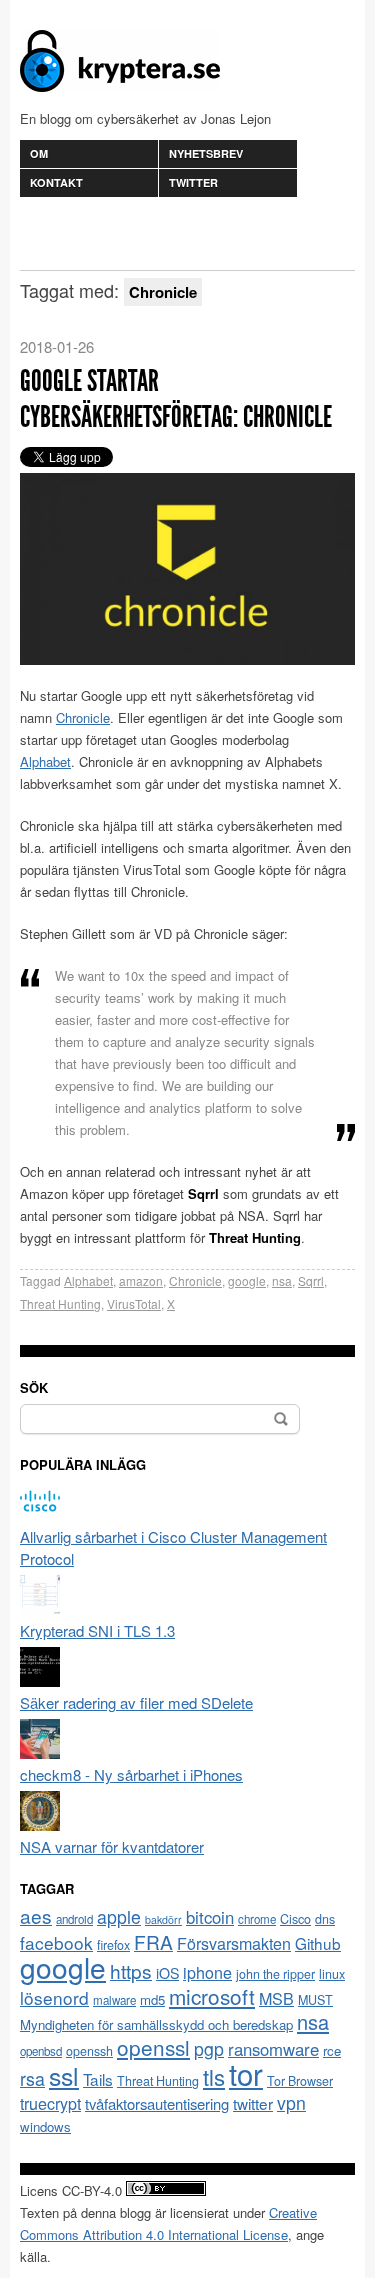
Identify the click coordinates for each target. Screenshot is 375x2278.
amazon (141, 1280)
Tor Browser (300, 2081)
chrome (257, 1919)
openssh (89, 2051)
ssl (64, 2075)
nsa (282, 1280)
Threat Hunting (60, 1303)
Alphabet (45, 761)
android (74, 1919)
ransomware (273, 2049)
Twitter (193, 182)
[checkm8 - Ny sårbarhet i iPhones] (40, 1752)
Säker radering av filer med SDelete (136, 1702)
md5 (152, 1999)
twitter (253, 2103)
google (247, 1280)
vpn (291, 2102)
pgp (209, 2048)
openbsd (41, 2051)
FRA (153, 1941)
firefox (113, 1945)
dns (325, 1919)
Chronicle (83, 717)
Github (318, 1943)
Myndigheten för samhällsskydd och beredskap (156, 2024)
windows (45, 2126)
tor (246, 2073)
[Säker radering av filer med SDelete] (40, 1680)
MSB (276, 1998)
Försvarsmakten (234, 1943)
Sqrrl (311, 1280)
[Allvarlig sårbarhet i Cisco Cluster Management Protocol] (40, 1514)
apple (119, 1916)
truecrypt (50, 2103)
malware (114, 2000)
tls (214, 2076)
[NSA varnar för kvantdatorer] (40, 1824)
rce (332, 2050)
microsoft (212, 1996)
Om (39, 153)
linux (332, 1974)
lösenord (54, 1997)
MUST (315, 2000)
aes (36, 1915)
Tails (98, 2079)
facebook (56, 1942)
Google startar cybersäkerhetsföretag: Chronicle (176, 399)
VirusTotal (134, 1303)
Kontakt (56, 182)
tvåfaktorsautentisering (157, 2103)
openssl (153, 2047)
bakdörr (163, 1919)
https (131, 1970)
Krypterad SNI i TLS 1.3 (97, 1630)
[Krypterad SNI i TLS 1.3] (40, 1608)
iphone (207, 1972)
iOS (167, 1973)
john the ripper (275, 1974)
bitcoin (210, 1917)
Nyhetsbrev (206, 153)
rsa (32, 2078)
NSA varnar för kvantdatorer (112, 1846)
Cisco (295, 1919)
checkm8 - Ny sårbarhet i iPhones (131, 1774)
